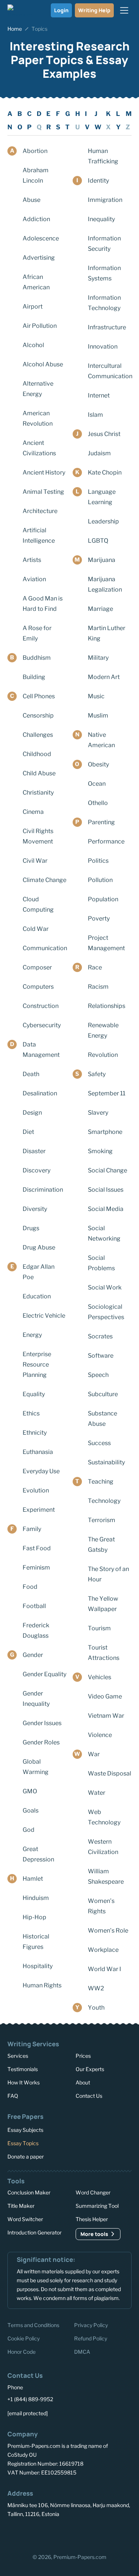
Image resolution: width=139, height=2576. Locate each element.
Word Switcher (25, 2219)
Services (18, 2056)
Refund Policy (91, 2338)
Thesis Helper (92, 2219)
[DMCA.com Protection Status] (24, 2535)
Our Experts (90, 2069)
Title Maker (21, 2206)
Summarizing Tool (97, 2206)
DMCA (82, 2352)
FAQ (13, 2096)
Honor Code (21, 2352)
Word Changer (93, 2192)
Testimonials (23, 2069)
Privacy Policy (91, 2325)
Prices (83, 2056)
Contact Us (89, 2096)
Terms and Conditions (33, 2325)
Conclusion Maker (29, 2192)
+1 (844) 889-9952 (30, 2399)
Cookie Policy (24, 2338)
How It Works (24, 2082)
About (83, 2082)
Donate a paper (26, 2156)
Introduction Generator (34, 2232)
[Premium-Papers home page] (20, 10)
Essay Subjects (25, 2129)
